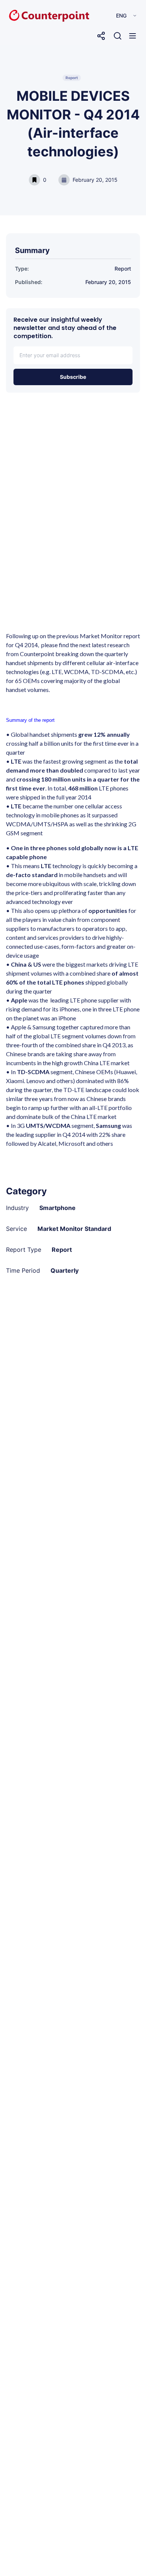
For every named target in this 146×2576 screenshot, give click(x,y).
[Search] (118, 36)
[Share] (101, 36)
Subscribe (73, 377)
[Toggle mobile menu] (133, 36)
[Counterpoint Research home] (33, 16)
